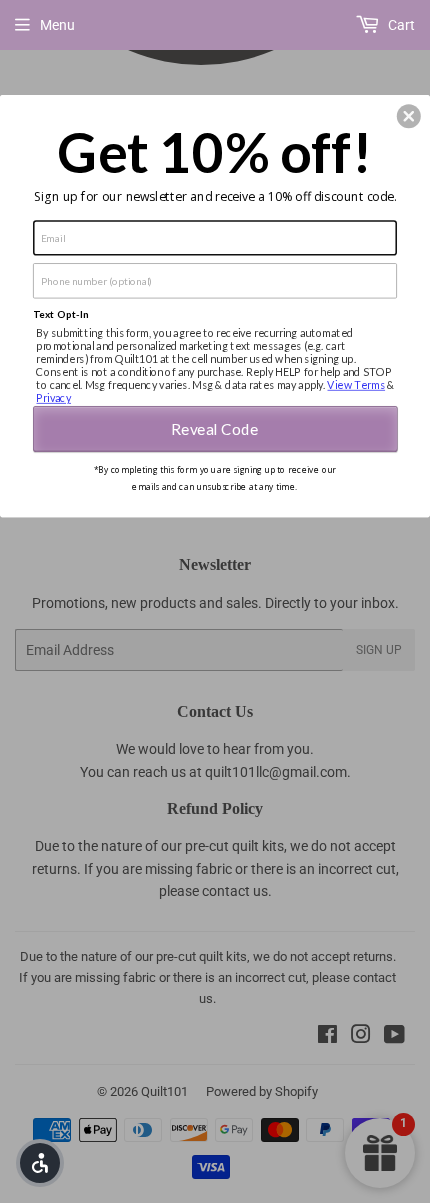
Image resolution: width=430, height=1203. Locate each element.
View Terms (356, 384)
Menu (57, 25)
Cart (400, 25)
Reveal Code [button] (215, 428)
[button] (409, 116)
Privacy (53, 397)
